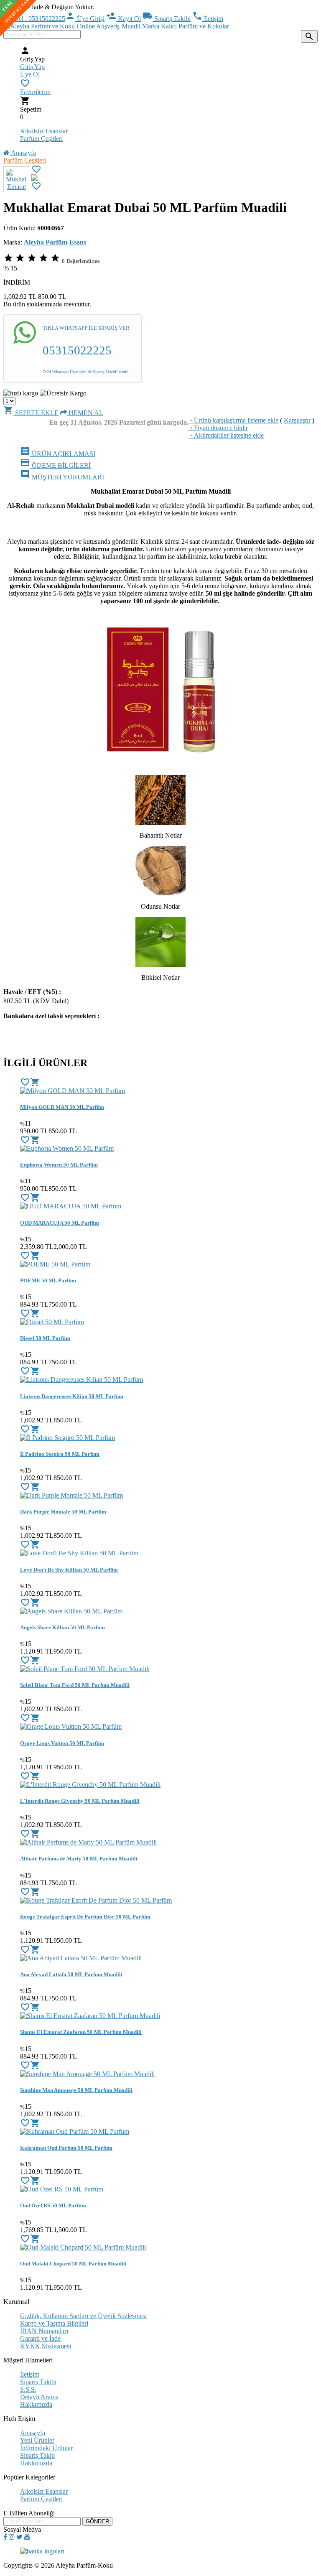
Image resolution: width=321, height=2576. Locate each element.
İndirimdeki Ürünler (46, 2448)
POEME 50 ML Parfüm (48, 1280)
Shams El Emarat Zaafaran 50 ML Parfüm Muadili (81, 2032)
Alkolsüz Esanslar (44, 131)
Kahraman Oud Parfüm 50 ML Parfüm (66, 2148)
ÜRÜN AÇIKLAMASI (58, 454)
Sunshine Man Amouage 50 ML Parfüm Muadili (76, 2090)
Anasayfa (23, 153)
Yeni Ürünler (37, 2440)
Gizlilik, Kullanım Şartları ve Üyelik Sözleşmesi (83, 2316)
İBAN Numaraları (44, 2331)
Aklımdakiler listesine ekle (226, 435)
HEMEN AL (85, 413)
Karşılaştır (297, 420)
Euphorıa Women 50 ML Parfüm (59, 1165)
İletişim (208, 19)
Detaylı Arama (39, 2397)
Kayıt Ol (124, 19)
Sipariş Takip (37, 2455)
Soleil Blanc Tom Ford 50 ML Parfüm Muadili (75, 1685)
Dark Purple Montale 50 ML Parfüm (63, 1512)
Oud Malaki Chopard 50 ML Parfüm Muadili (73, 2264)
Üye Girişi (85, 19)
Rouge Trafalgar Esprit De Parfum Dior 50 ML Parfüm (85, 1917)
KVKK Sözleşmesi (46, 2346)
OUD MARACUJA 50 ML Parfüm (60, 1223)
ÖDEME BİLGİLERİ (55, 465)
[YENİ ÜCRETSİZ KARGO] (35, 179)
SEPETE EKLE (31, 413)
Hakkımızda (36, 2404)
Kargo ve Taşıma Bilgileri (54, 2323)
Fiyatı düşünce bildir (218, 428)
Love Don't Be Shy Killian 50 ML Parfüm (69, 1570)
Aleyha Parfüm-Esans (55, 242)
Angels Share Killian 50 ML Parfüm (62, 1627)
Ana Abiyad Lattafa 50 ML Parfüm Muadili (71, 1974)
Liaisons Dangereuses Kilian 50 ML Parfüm (72, 1396)
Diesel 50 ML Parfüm (45, 1338)
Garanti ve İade (40, 2338)
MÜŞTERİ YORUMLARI (62, 477)
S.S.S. (28, 2389)
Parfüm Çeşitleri (41, 139)
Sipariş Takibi (167, 19)
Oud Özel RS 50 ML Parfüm (53, 2205)
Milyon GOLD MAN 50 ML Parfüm (62, 1107)
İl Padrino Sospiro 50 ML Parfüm (60, 1454)
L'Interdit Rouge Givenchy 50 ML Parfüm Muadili (80, 1801)
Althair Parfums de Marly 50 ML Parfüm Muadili (79, 1859)
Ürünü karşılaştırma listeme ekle (233, 420)
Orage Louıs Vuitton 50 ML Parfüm (62, 1743)
